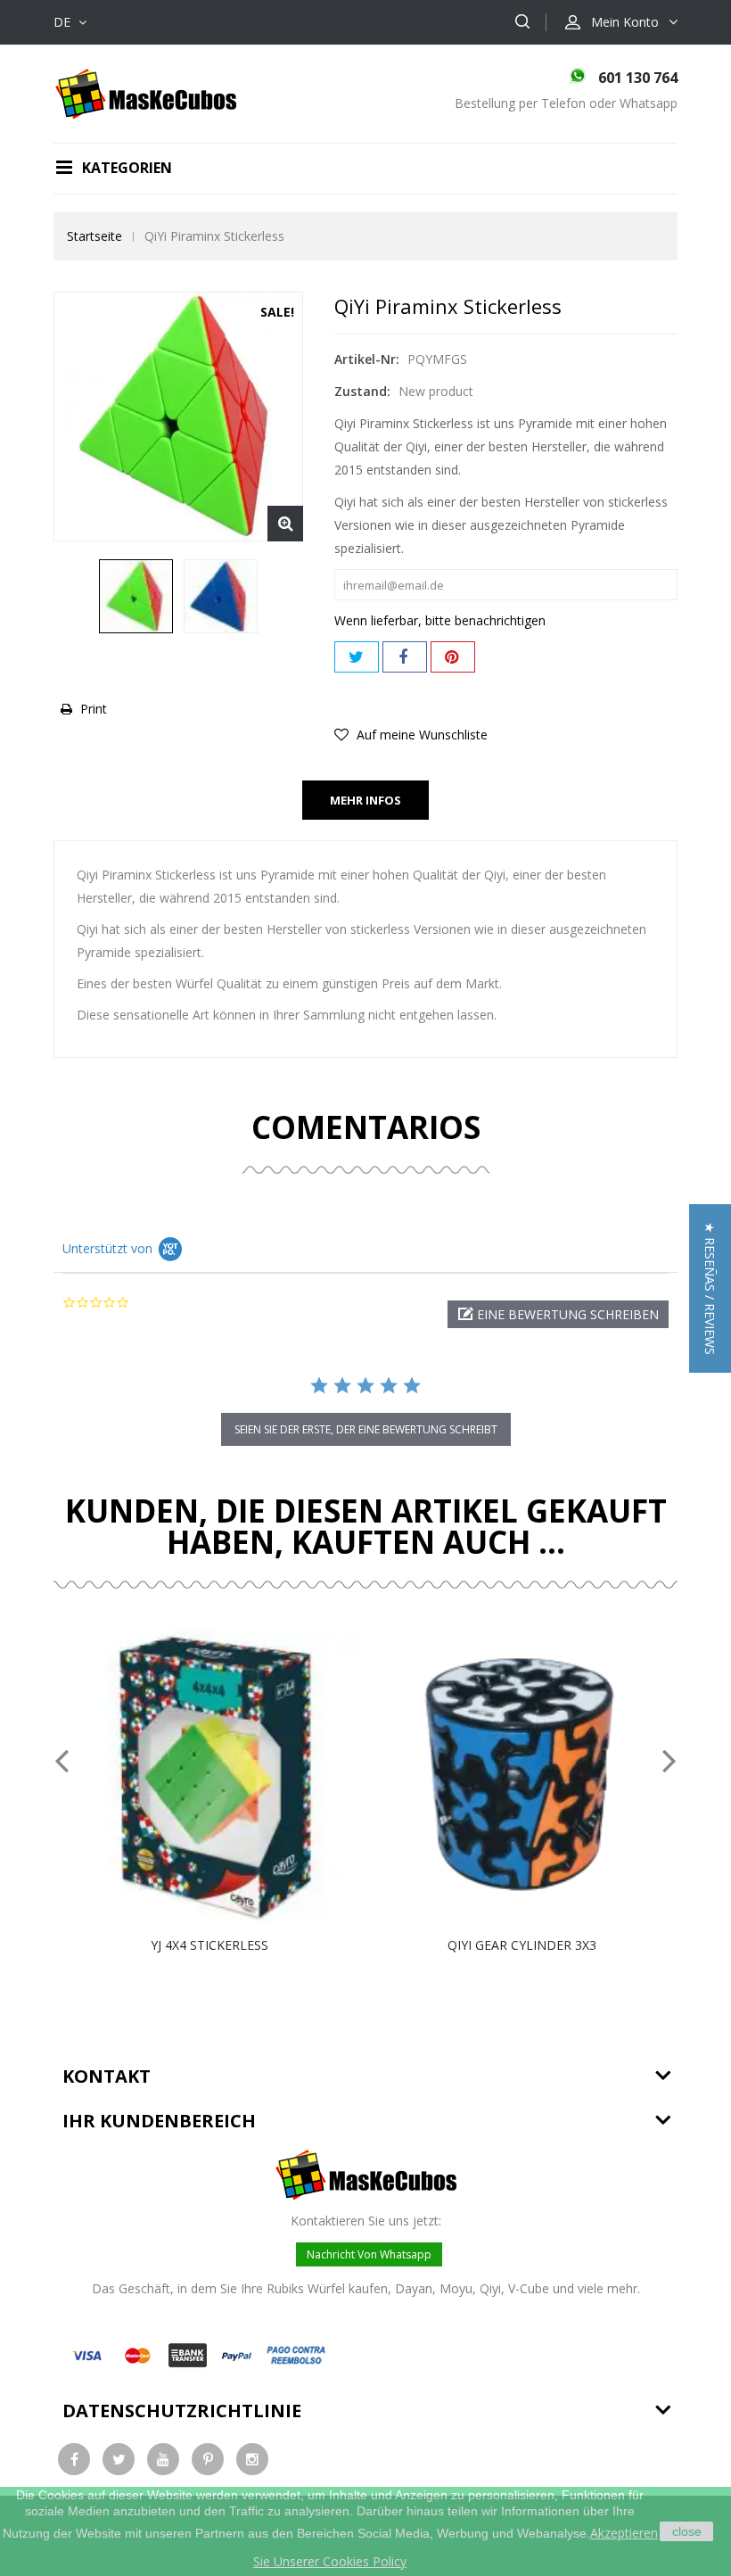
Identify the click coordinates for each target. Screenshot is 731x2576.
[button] (558, 1314)
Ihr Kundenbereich (159, 2121)
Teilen (405, 657)
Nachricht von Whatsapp (369, 2254)
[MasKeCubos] (146, 92)
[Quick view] (228, 1776)
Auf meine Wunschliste (420, 735)
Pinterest (453, 657)
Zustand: (362, 391)
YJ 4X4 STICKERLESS (209, 1945)
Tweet (357, 657)
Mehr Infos (365, 800)
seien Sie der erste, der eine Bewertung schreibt (366, 1429)
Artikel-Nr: (367, 359)
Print (94, 709)
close (687, 2531)
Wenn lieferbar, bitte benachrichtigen (440, 620)
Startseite (94, 236)
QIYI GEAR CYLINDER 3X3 (522, 1945)
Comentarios (366, 1127)
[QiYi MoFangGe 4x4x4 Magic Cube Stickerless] (136, 596)
